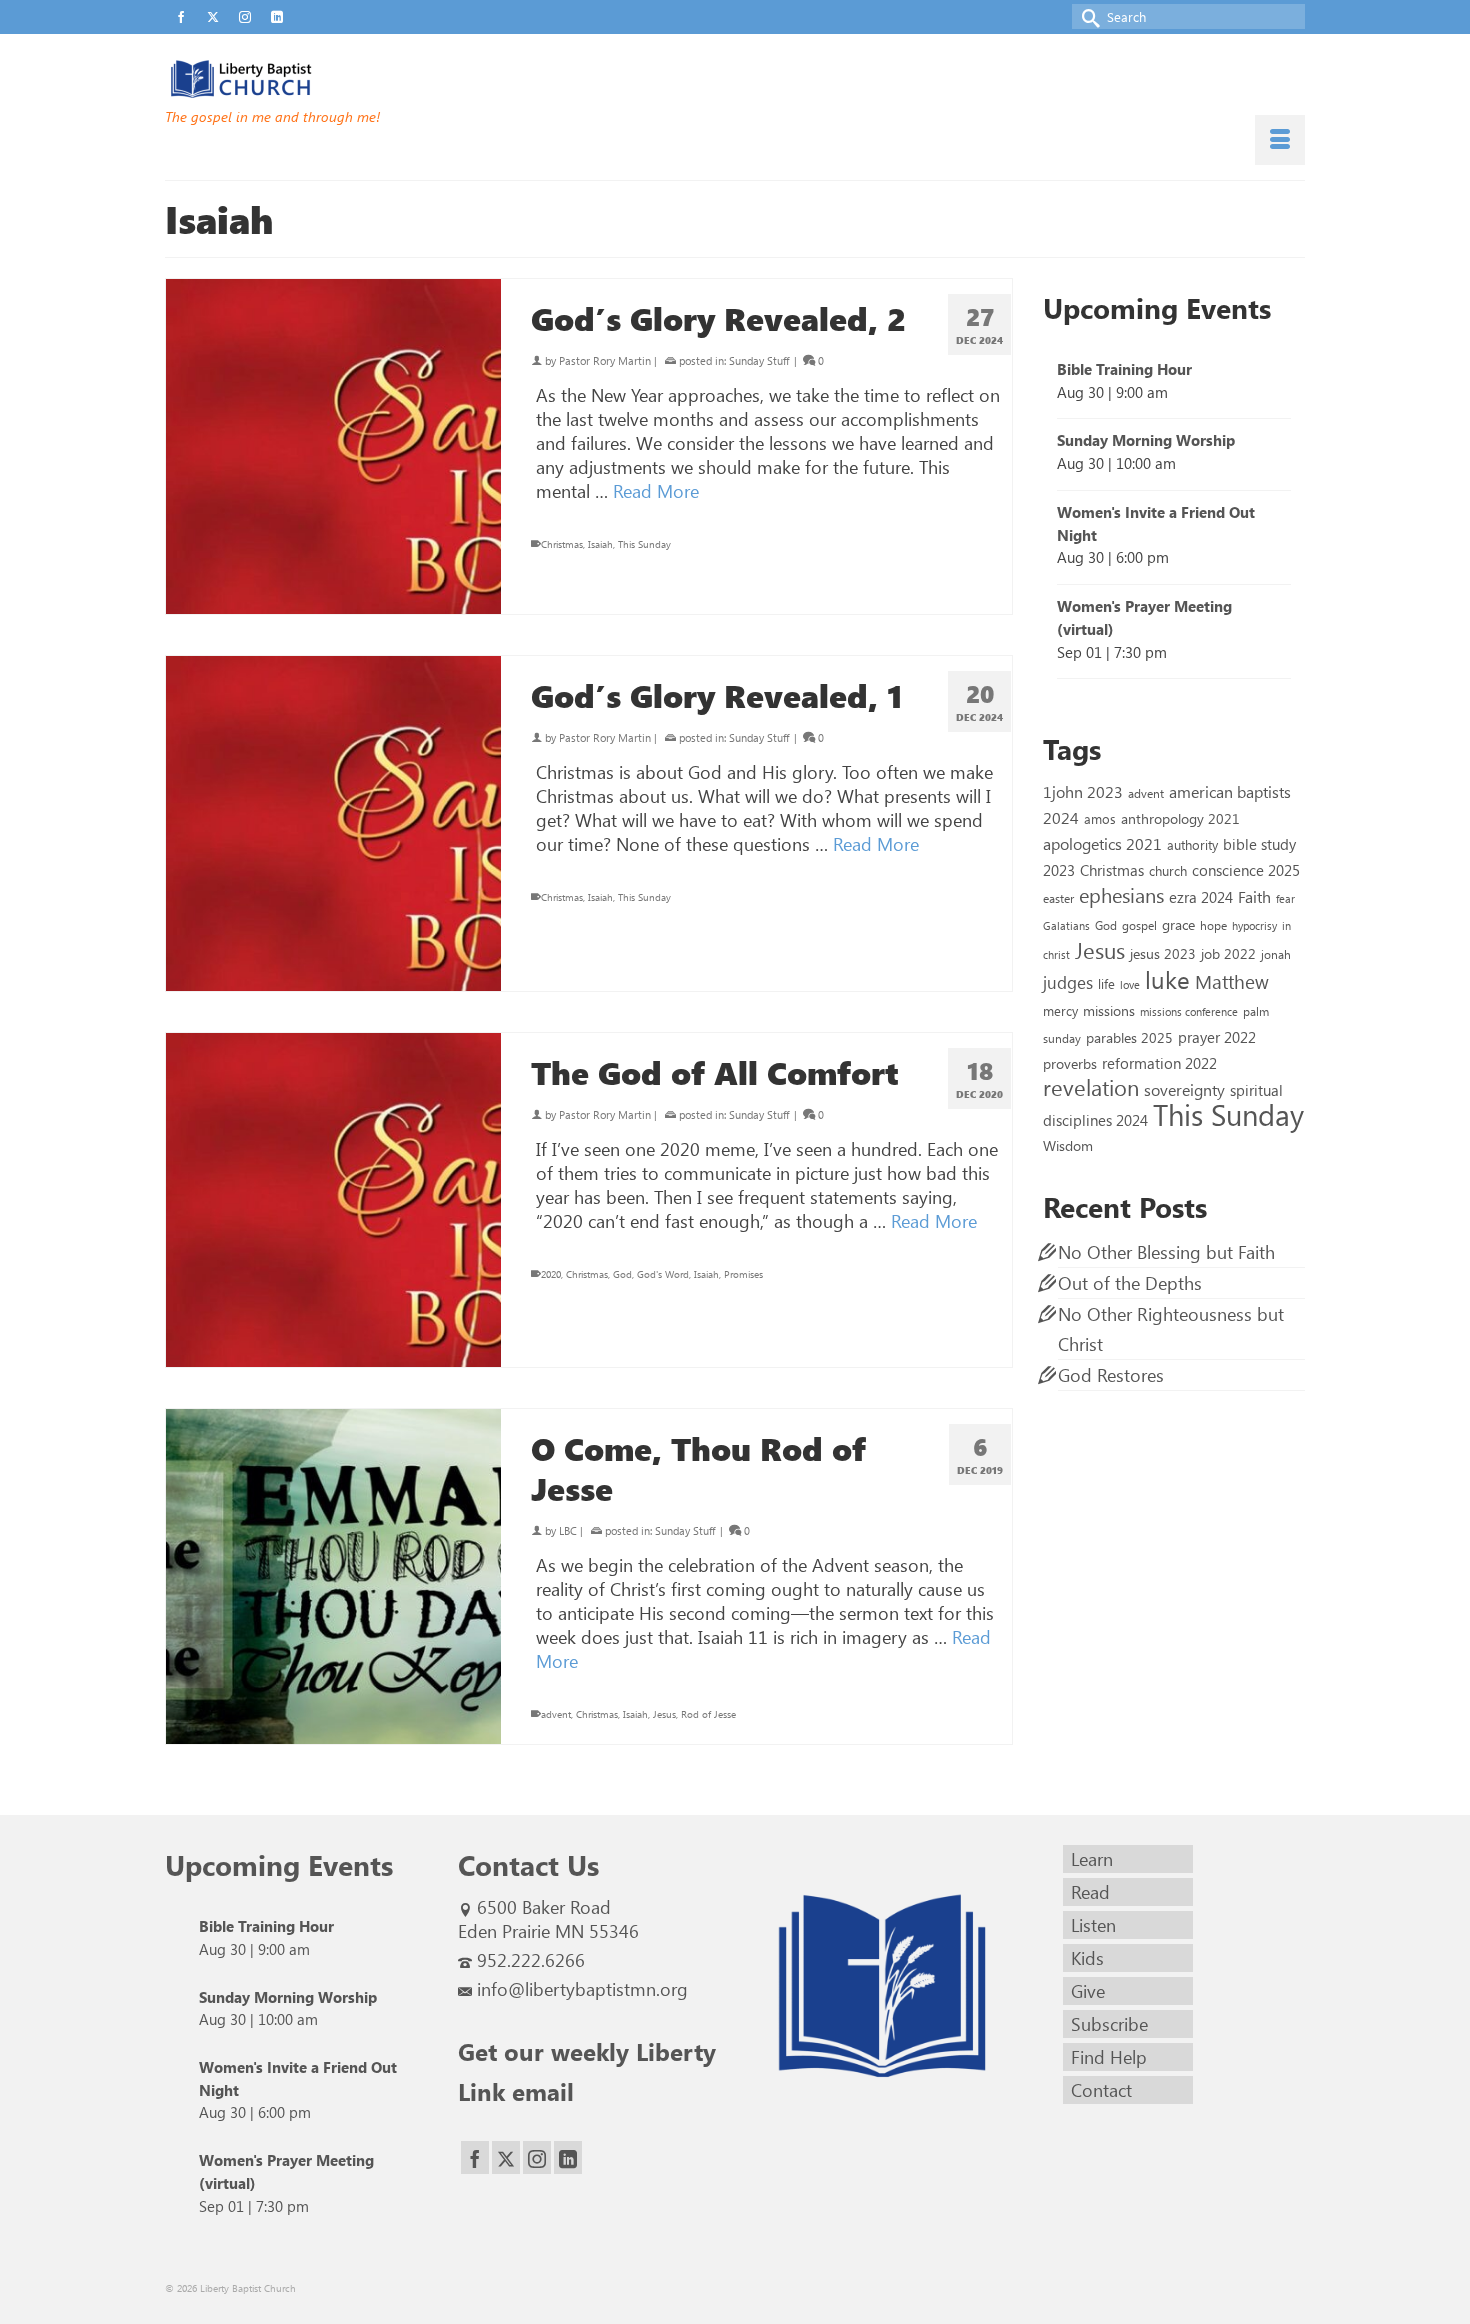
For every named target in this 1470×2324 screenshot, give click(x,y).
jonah (1276, 954)
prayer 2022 (1217, 1037)
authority (1192, 844)
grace (1178, 924)
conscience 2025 (1246, 869)
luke (1167, 979)
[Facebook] (475, 2157)
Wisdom (1068, 1145)
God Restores (1111, 1375)
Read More (656, 491)
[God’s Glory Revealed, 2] (333, 446)
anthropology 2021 (1180, 818)
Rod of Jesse (708, 1714)
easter (1058, 898)
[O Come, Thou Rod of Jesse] (333, 1576)
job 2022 (1228, 953)
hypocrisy (1254, 925)
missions (1109, 1010)
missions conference (1189, 1011)
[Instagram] (537, 2157)
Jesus (664, 1714)
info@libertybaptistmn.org (582, 1989)
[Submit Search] (1087, 16)
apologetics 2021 (1102, 843)
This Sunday (644, 544)
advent (556, 1714)
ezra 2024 (1201, 897)
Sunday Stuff (759, 360)
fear (1285, 898)
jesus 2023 (1163, 953)
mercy (1060, 1010)
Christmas (562, 544)
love (1130, 984)
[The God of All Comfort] (333, 1200)
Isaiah (600, 544)
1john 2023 (1083, 791)
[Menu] (1280, 140)
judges (1068, 982)
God (622, 1274)
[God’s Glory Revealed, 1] (333, 823)
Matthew (1232, 981)
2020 (551, 1274)
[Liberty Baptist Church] (345, 79)
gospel (1139, 925)
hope (1213, 925)
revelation (1091, 1087)
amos (1100, 818)
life (1106, 983)
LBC (568, 1530)
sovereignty (1184, 1089)
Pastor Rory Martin (605, 360)
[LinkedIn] (568, 2157)
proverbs (1070, 1063)
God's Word (663, 1274)
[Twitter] (506, 2157)
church (1168, 870)
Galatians (1066, 925)
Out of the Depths (1130, 1283)
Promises (743, 1274)
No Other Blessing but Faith (1166, 1252)
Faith (1254, 896)
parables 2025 (1129, 1037)
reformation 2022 (1159, 1062)
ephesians (1121, 895)
